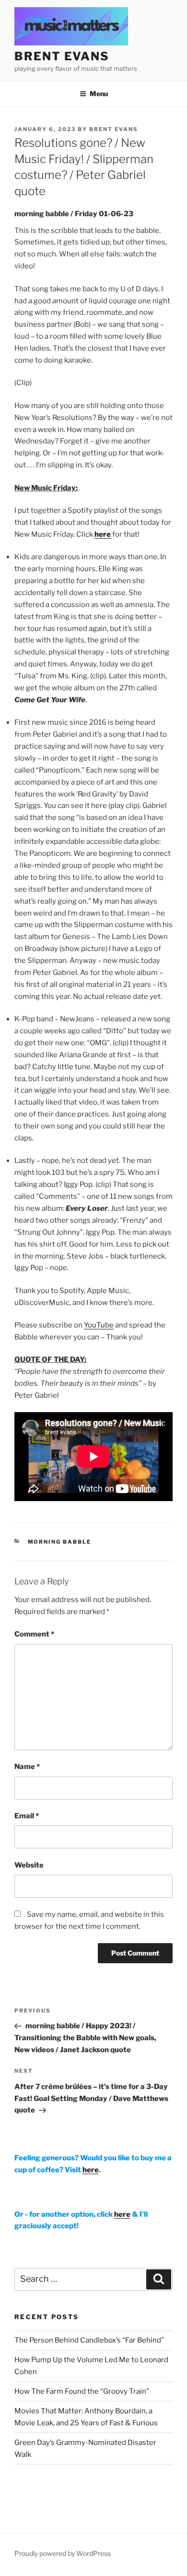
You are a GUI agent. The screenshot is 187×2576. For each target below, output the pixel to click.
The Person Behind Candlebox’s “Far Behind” (89, 2340)
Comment (34, 1634)
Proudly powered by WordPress (63, 2553)
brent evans (62, 56)
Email (27, 1816)
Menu (99, 94)
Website (29, 1865)
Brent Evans (114, 129)
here (103, 534)
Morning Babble (60, 1542)
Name (27, 1767)
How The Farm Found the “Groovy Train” (82, 2391)
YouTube (99, 1325)
